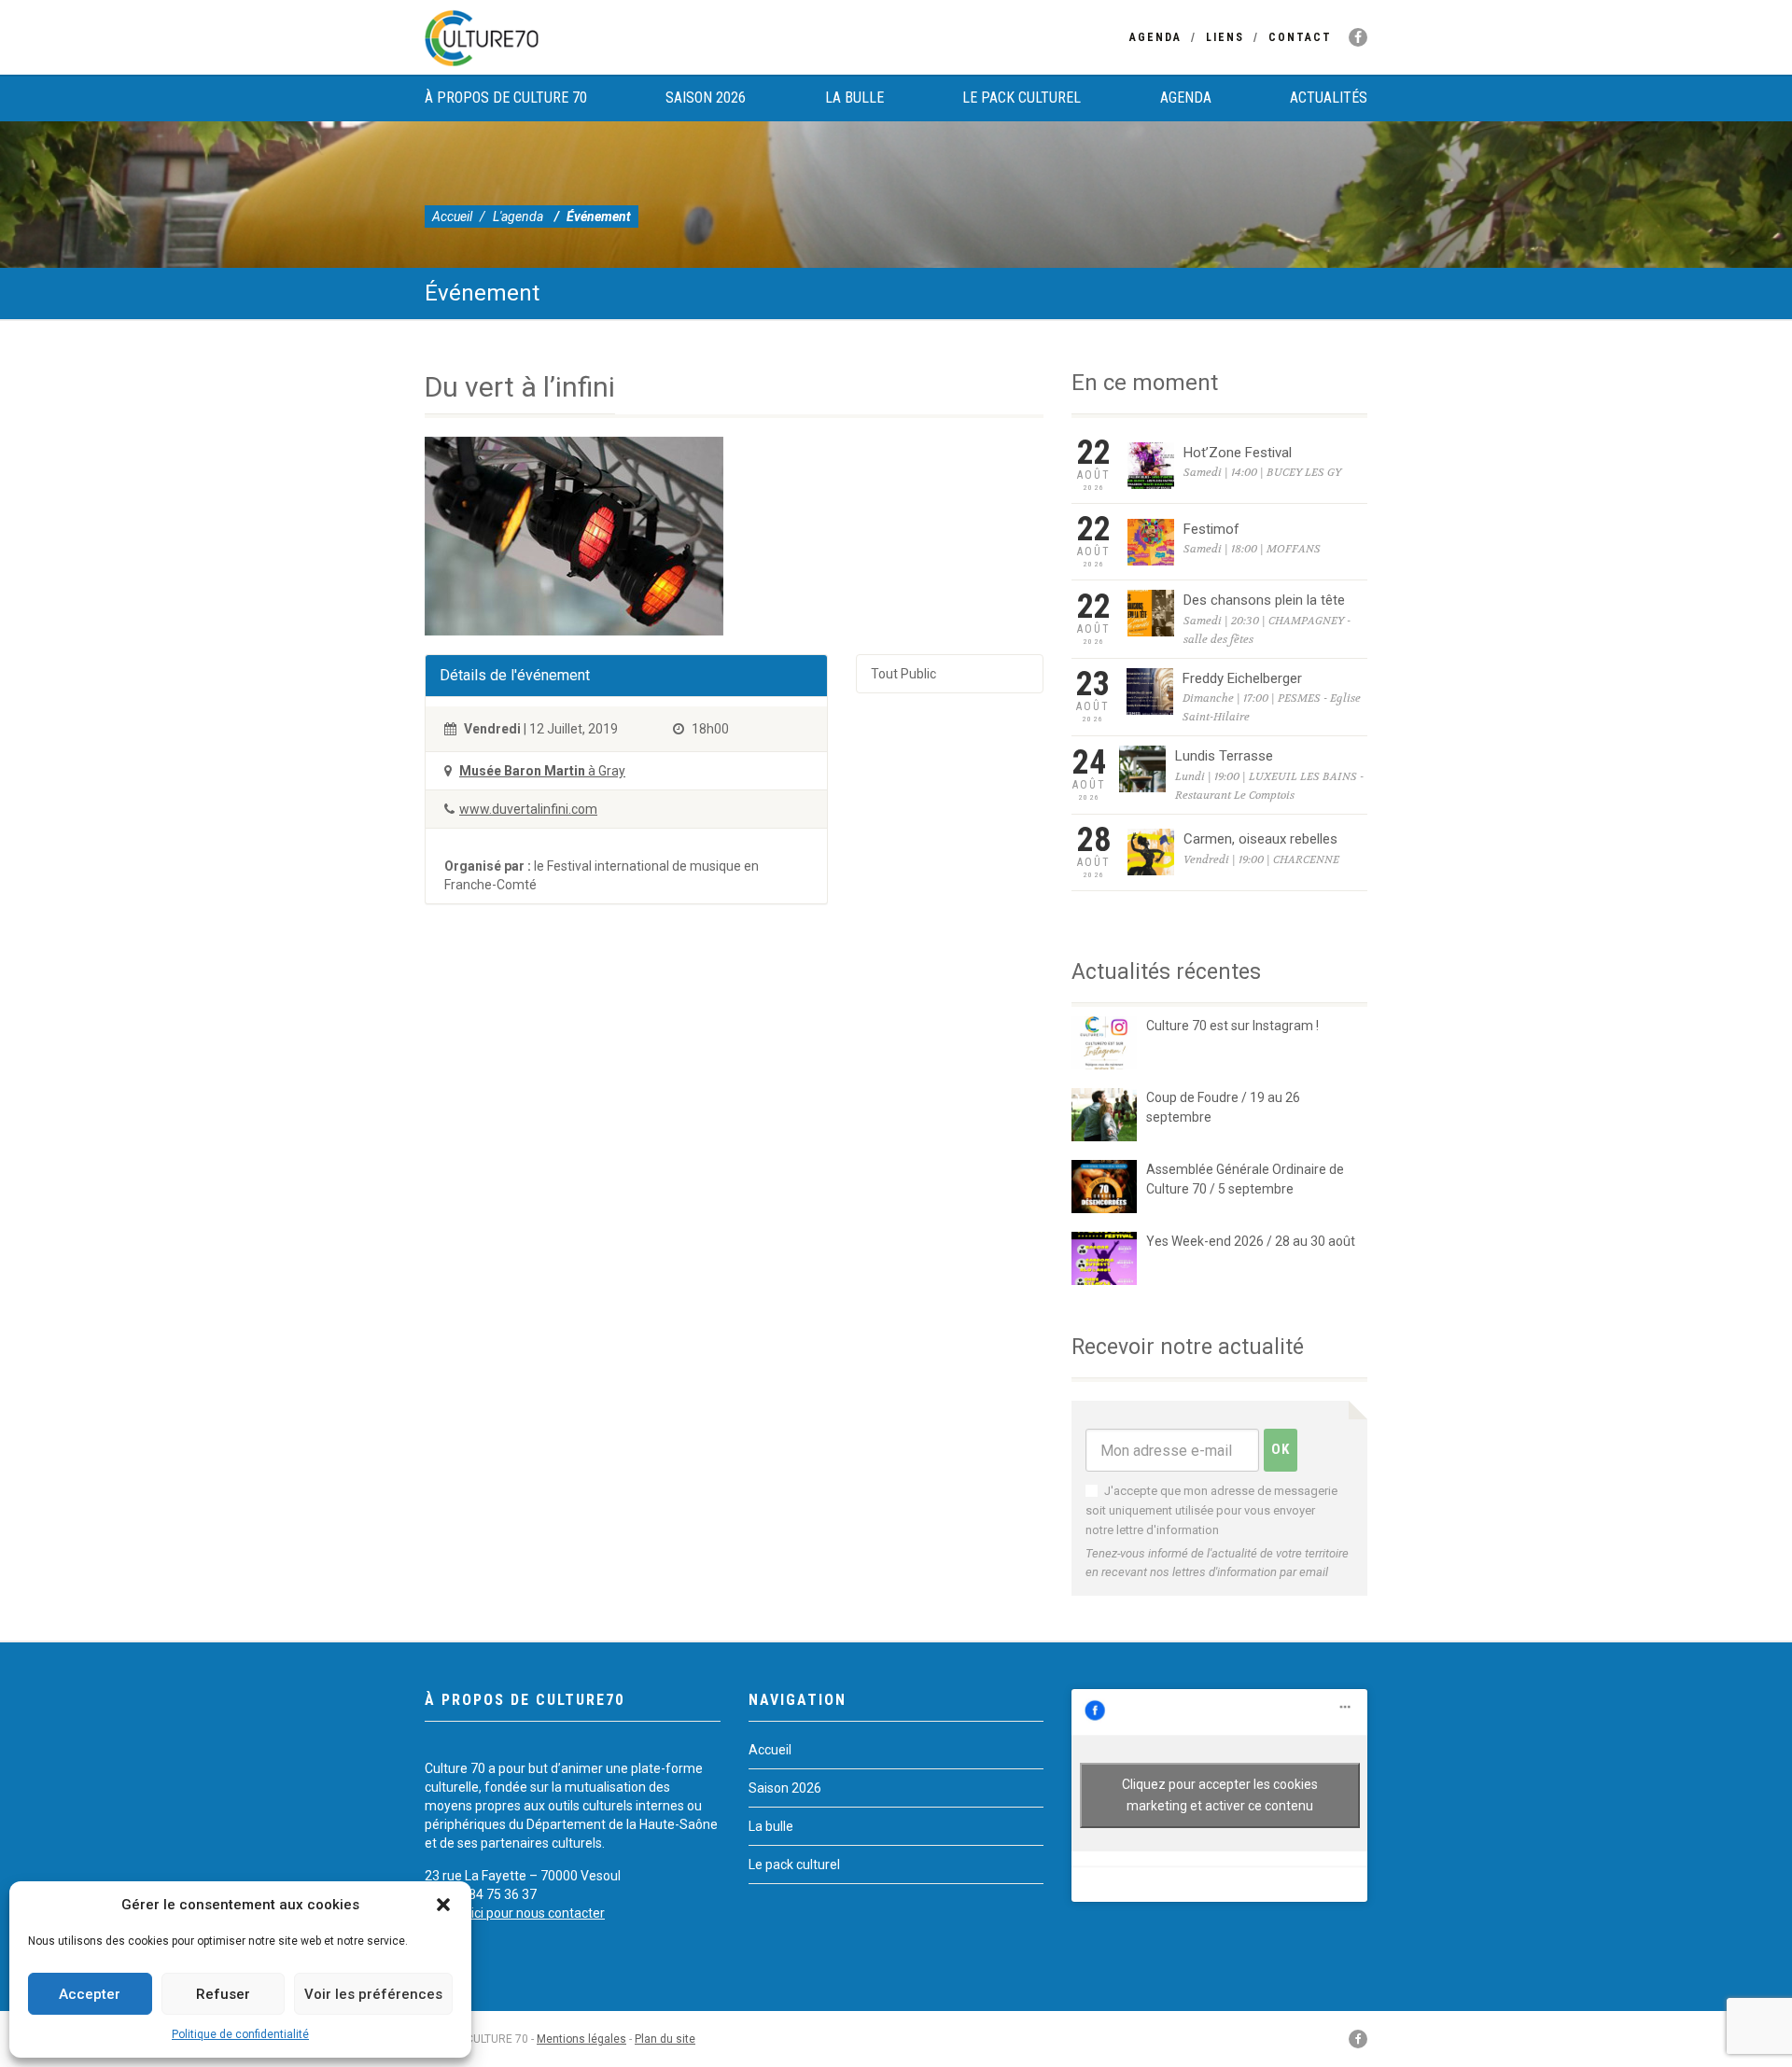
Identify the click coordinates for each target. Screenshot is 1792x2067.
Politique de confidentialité (240, 2034)
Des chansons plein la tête (1264, 600)
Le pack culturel (1022, 98)
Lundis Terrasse (1224, 756)
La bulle (854, 98)
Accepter (90, 1994)
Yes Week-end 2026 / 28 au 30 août (1251, 1241)
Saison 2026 (706, 98)
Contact (1300, 37)
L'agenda (518, 216)
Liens (1225, 37)
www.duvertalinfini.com (528, 809)
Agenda (1155, 37)
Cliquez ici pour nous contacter (515, 1913)
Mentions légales (581, 2039)
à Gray (542, 771)
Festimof (1211, 529)
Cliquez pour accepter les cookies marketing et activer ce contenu (1220, 1795)
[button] (443, 1905)
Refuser (223, 1994)
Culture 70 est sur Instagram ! (1232, 1026)
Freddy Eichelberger (1242, 678)
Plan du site (665, 2039)
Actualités (1329, 98)
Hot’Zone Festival (1238, 453)
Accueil (452, 216)
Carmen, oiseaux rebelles (1260, 839)
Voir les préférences (373, 1994)
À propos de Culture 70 (506, 98)
